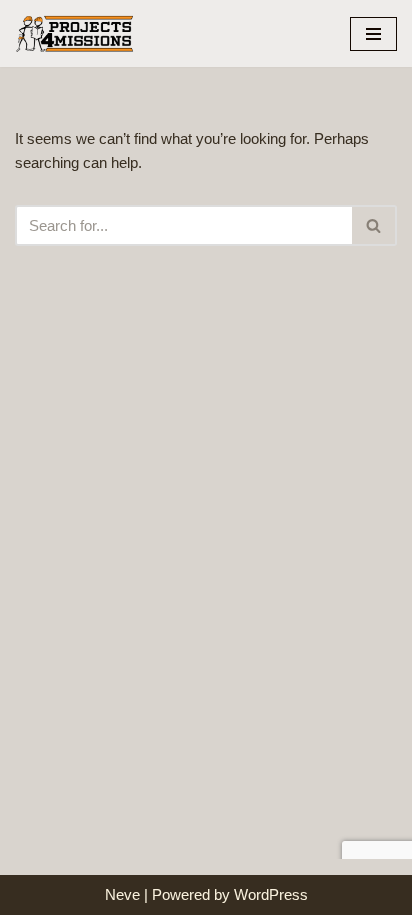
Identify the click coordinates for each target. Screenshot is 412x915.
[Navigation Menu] (373, 34)
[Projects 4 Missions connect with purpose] (75, 33)
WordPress (271, 894)
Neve (122, 894)
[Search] (374, 225)
